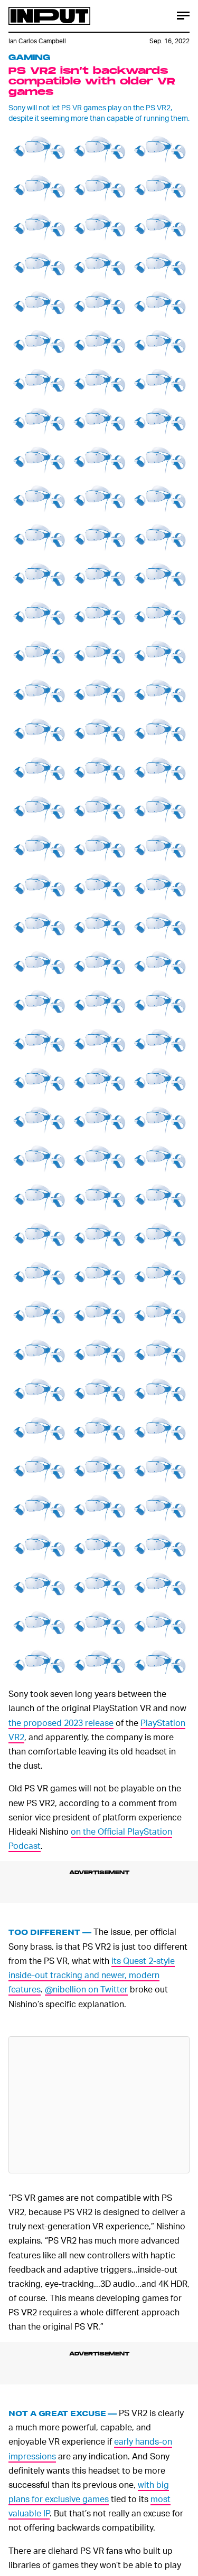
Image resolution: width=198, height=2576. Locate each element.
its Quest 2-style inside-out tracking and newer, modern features (92, 1975)
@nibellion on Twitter (86, 1989)
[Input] (49, 16)
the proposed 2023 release (61, 1723)
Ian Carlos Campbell (37, 41)
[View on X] (99, 2105)
